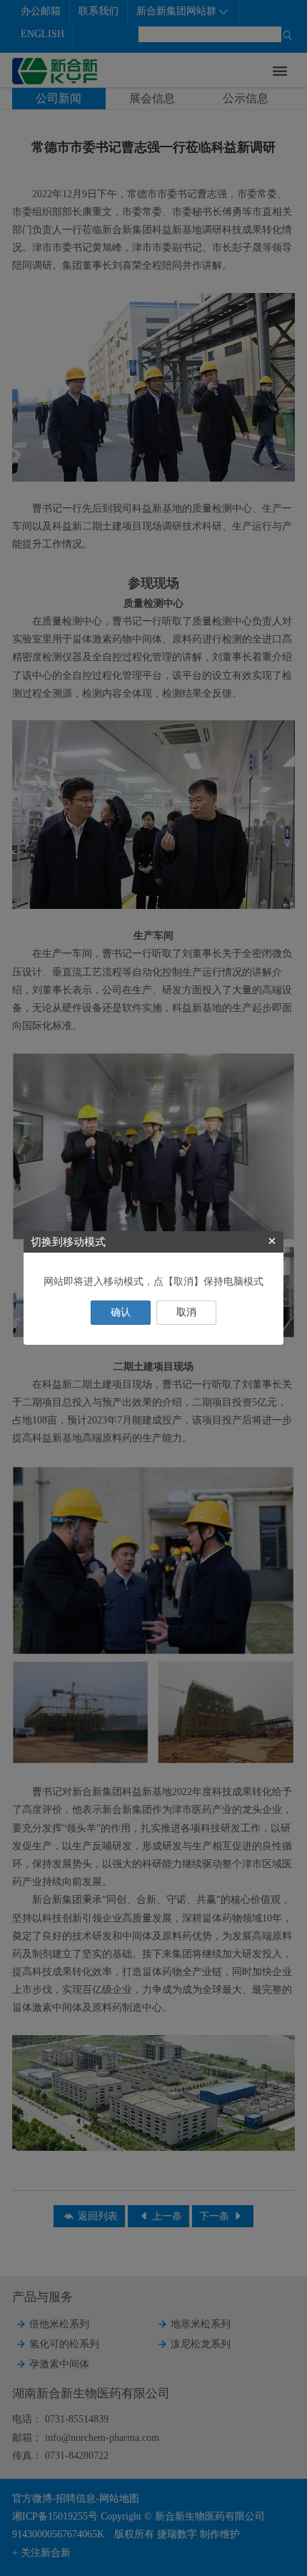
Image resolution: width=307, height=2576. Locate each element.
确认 (121, 1312)
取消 (186, 1312)
